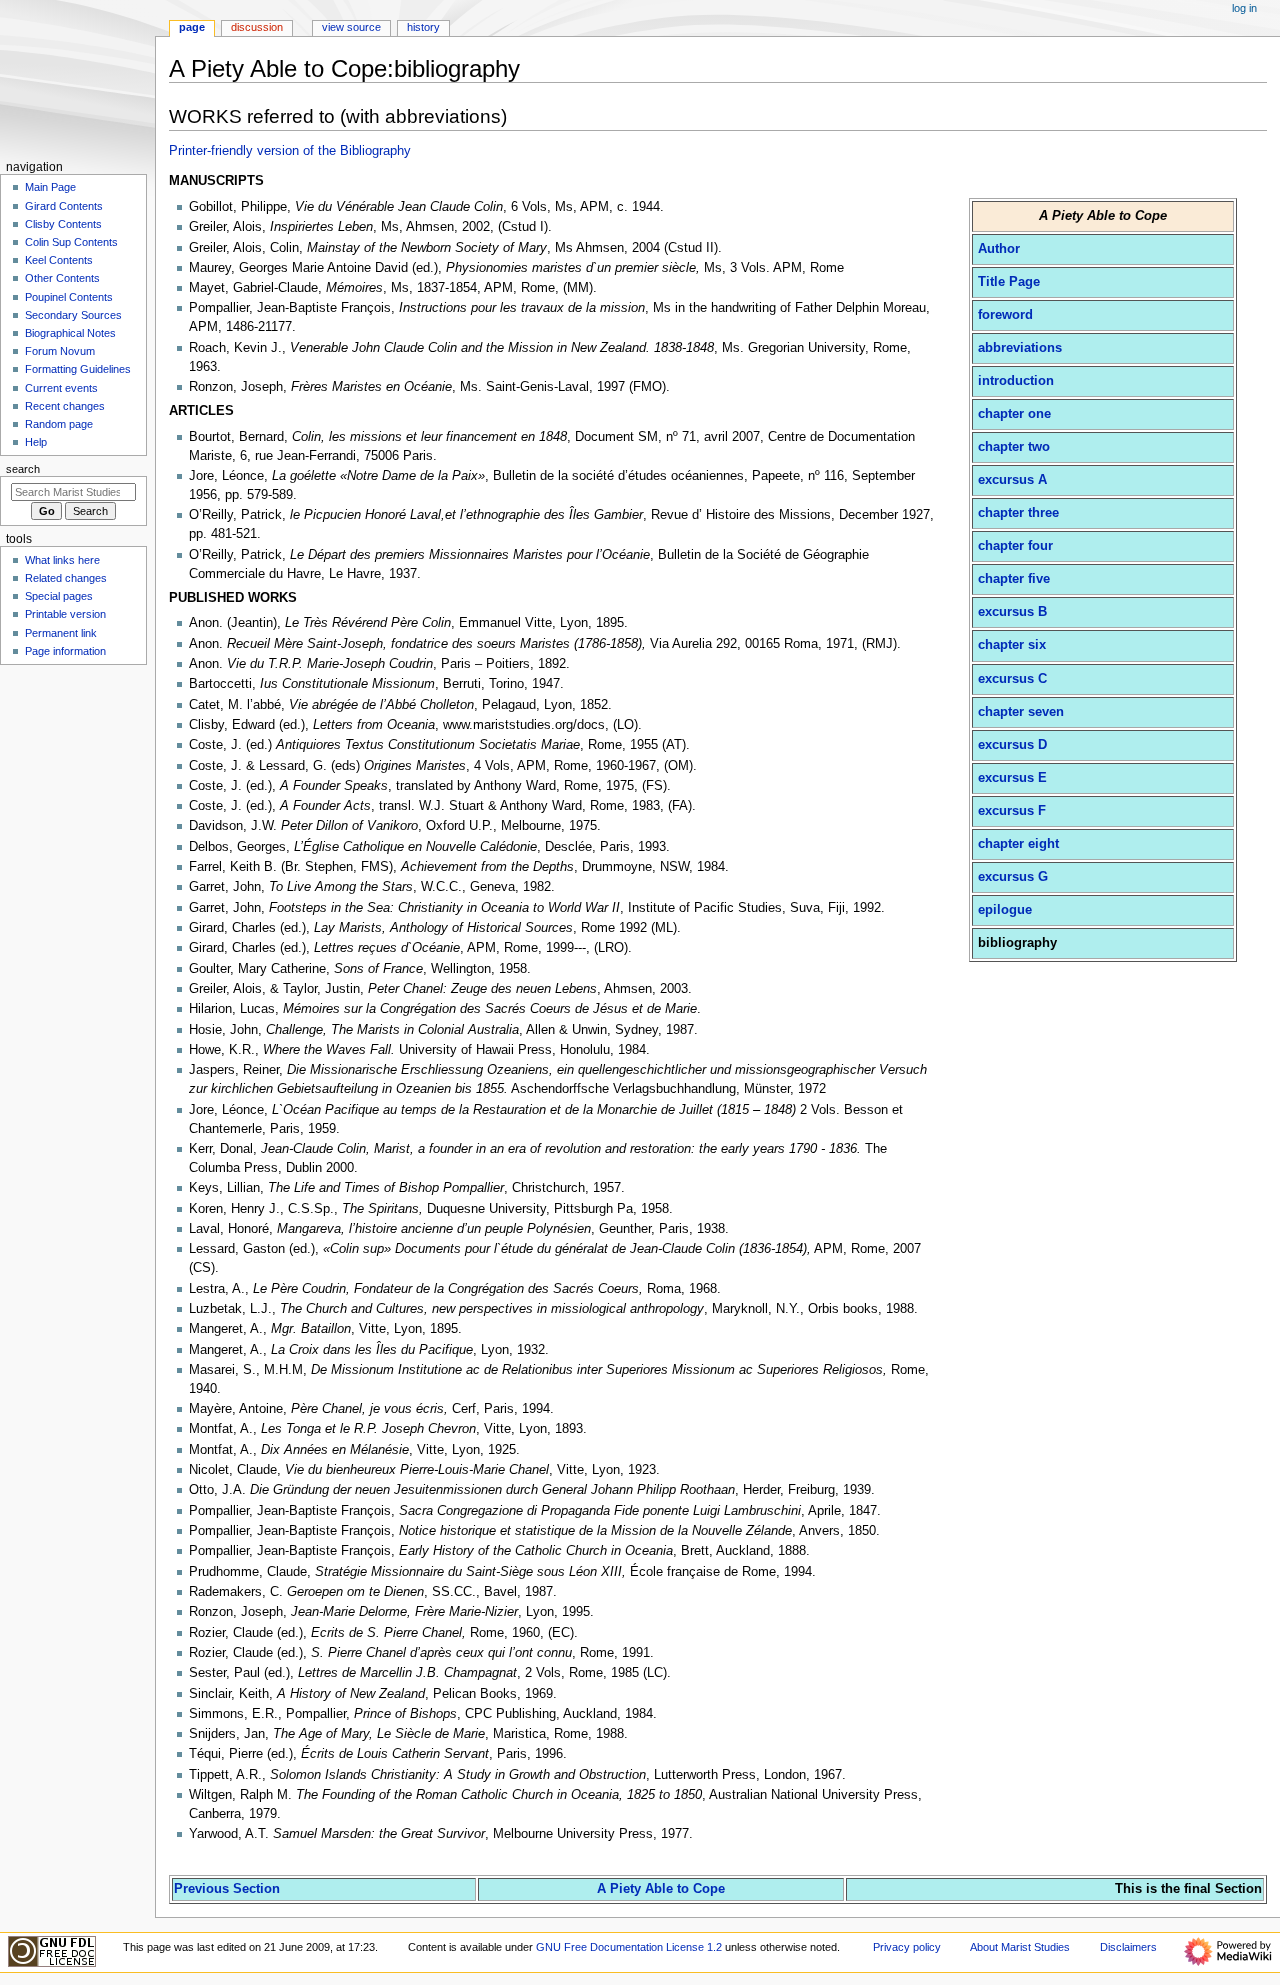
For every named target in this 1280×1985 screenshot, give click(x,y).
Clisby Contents (63, 224)
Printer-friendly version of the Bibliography (290, 151)
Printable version (65, 614)
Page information (65, 651)
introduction (1016, 381)
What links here (62, 560)
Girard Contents (64, 206)
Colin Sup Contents (71, 242)
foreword (1005, 315)
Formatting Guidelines (78, 369)
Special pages (59, 596)
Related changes (66, 578)
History (423, 27)
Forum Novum (60, 351)
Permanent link (61, 633)
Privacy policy (907, 1947)
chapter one (1014, 414)
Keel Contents (59, 260)
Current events (61, 388)
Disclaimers (1128, 1947)
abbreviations (1020, 348)
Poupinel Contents (69, 297)
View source (351, 27)
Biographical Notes (70, 333)
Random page (59, 424)
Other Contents (62, 278)
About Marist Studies (1020, 1947)
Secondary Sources (73, 315)
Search (23, 469)
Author (999, 249)
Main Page (50, 187)
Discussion (257, 27)
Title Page (1009, 282)
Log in (1244, 8)
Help (36, 442)
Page (192, 27)
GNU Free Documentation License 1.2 (629, 1947)
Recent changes (65, 406)
